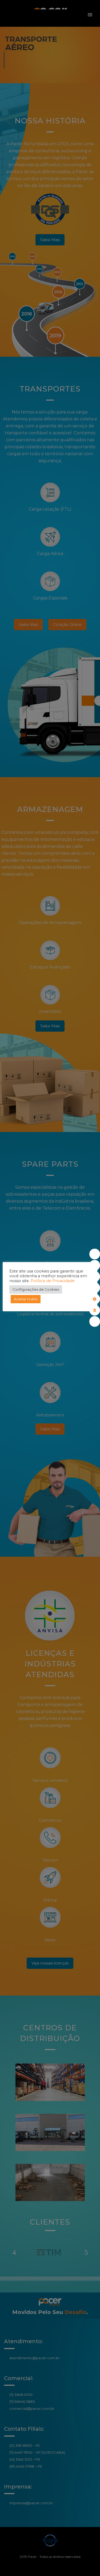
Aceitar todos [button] (26, 1299)
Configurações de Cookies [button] (36, 1289)
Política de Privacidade (53, 1281)
